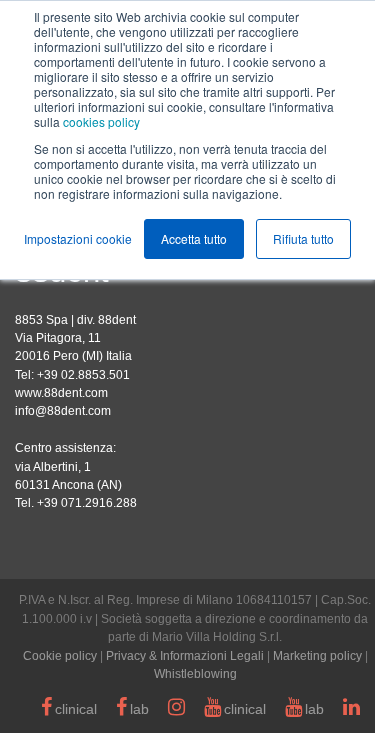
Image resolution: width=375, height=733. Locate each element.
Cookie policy (60, 656)
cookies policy (101, 121)
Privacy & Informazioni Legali (185, 656)
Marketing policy (317, 656)
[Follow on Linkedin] (351, 710)
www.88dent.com (61, 393)
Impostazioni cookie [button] (78, 238)
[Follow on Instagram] (176, 710)
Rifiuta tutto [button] (303, 238)
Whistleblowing (195, 674)
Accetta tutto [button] (194, 238)
